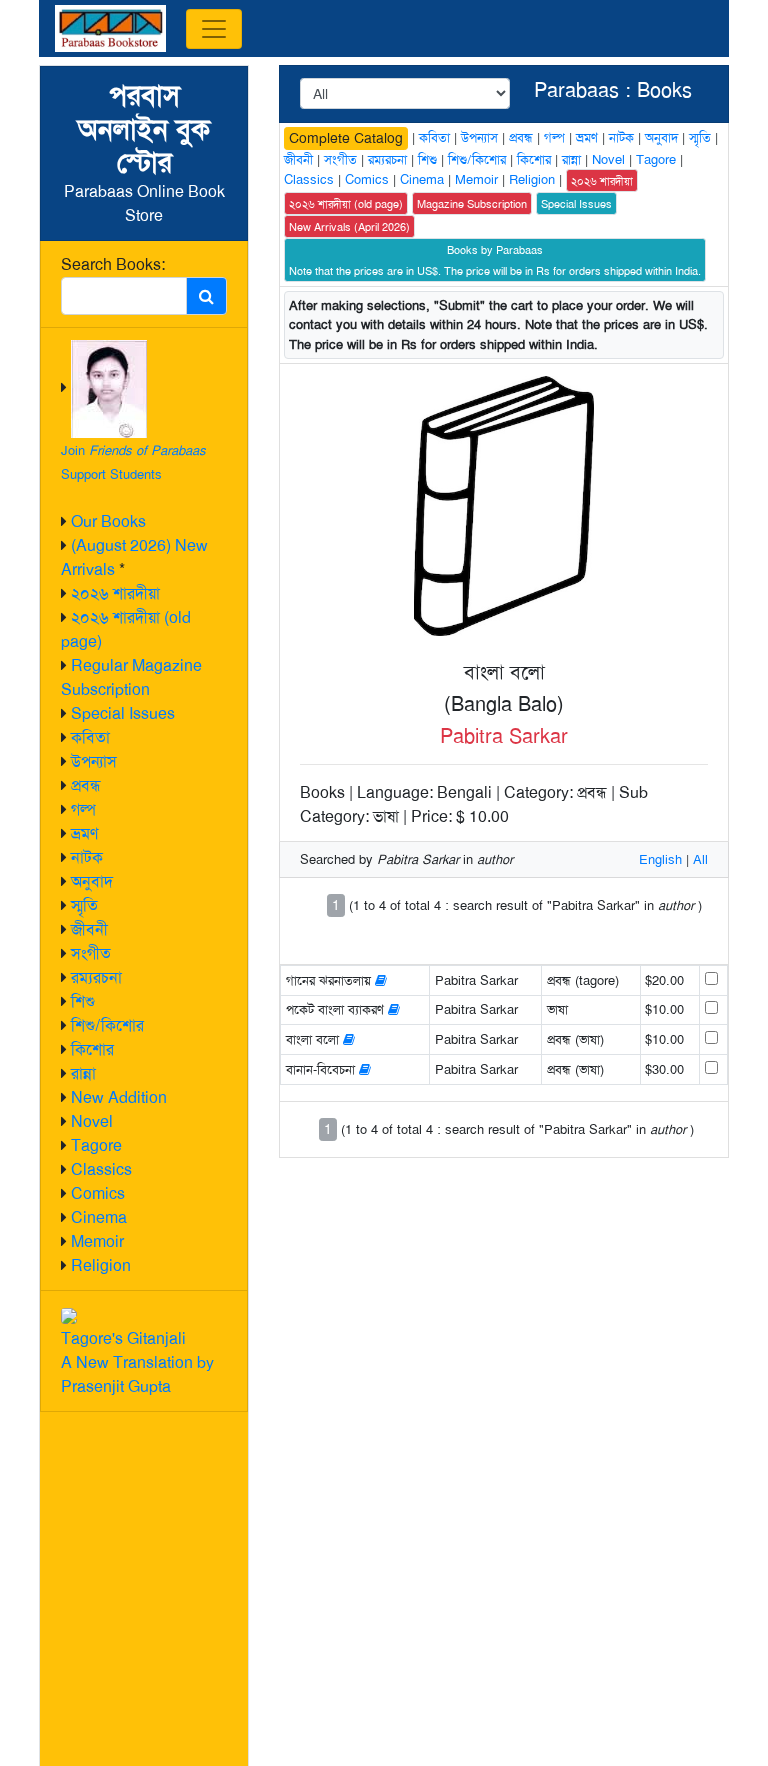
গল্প (83, 809)
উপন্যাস (94, 761)
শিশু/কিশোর (107, 1025)
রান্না (83, 1073)
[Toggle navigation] (214, 29)
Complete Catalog (346, 138)
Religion (101, 1265)
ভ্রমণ (84, 833)
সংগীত (91, 953)
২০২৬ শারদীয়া (115, 593)
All (700, 859)
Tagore (96, 1145)
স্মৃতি (84, 905)
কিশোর (92, 1049)
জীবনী (89, 929)
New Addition (119, 1097)
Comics (98, 1193)
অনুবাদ (92, 881)
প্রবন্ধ (86, 785)
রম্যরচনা (96, 977)
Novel (92, 1121)
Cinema (99, 1217)
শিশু (83, 1001)
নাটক (87, 857)
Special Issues (123, 713)
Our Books (108, 521)
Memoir (97, 1241)
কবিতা (90, 737)
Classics (101, 1169)
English (660, 859)
